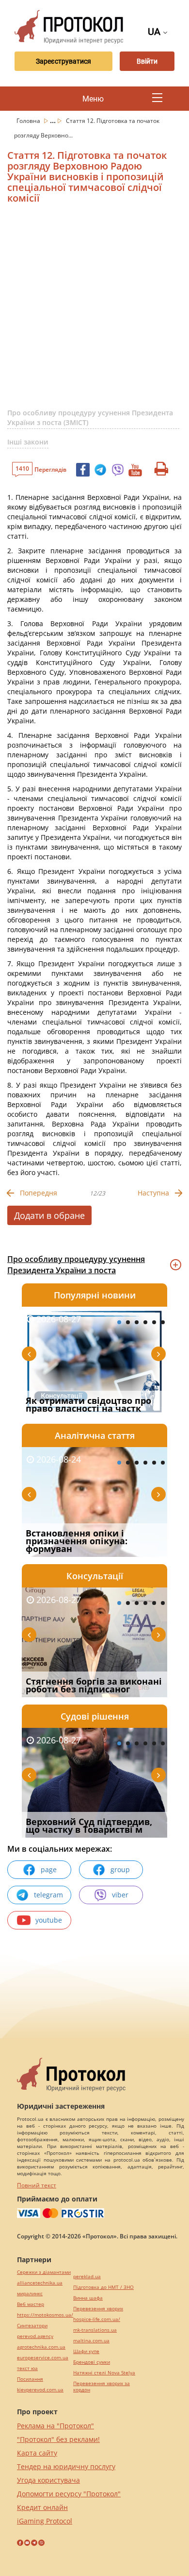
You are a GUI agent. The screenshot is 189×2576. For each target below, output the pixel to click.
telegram (48, 1895)
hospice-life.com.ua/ (97, 2319)
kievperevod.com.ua (40, 2390)
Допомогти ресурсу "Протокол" (69, 2494)
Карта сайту (37, 2453)
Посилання (30, 2379)
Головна (29, 121)
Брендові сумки (92, 2362)
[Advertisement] (94, 310)
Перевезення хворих (98, 2309)
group (120, 1869)
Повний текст (37, 2185)
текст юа (27, 2368)
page (49, 1869)
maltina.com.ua (91, 2341)
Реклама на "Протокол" (55, 2426)
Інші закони (28, 442)
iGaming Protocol (45, 2521)
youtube (49, 1920)
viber (120, 1895)
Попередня (39, 1193)
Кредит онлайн (42, 2507)
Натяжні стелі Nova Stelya (104, 2373)
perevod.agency (35, 2336)
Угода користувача (48, 2480)
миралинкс (30, 2294)
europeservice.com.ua (43, 2358)
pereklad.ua (87, 2277)
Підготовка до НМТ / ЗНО (103, 2287)
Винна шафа (88, 2298)
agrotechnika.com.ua (41, 2347)
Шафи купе (86, 2351)
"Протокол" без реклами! (58, 2439)
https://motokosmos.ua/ (45, 2315)
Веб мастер (31, 2304)
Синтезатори (32, 2326)
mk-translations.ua (95, 2330)
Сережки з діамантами (44, 2272)
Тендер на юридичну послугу (66, 2466)
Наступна (153, 1193)
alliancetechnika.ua (40, 2283)
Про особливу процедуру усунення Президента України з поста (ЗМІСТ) (90, 418)
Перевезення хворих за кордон (102, 2387)
